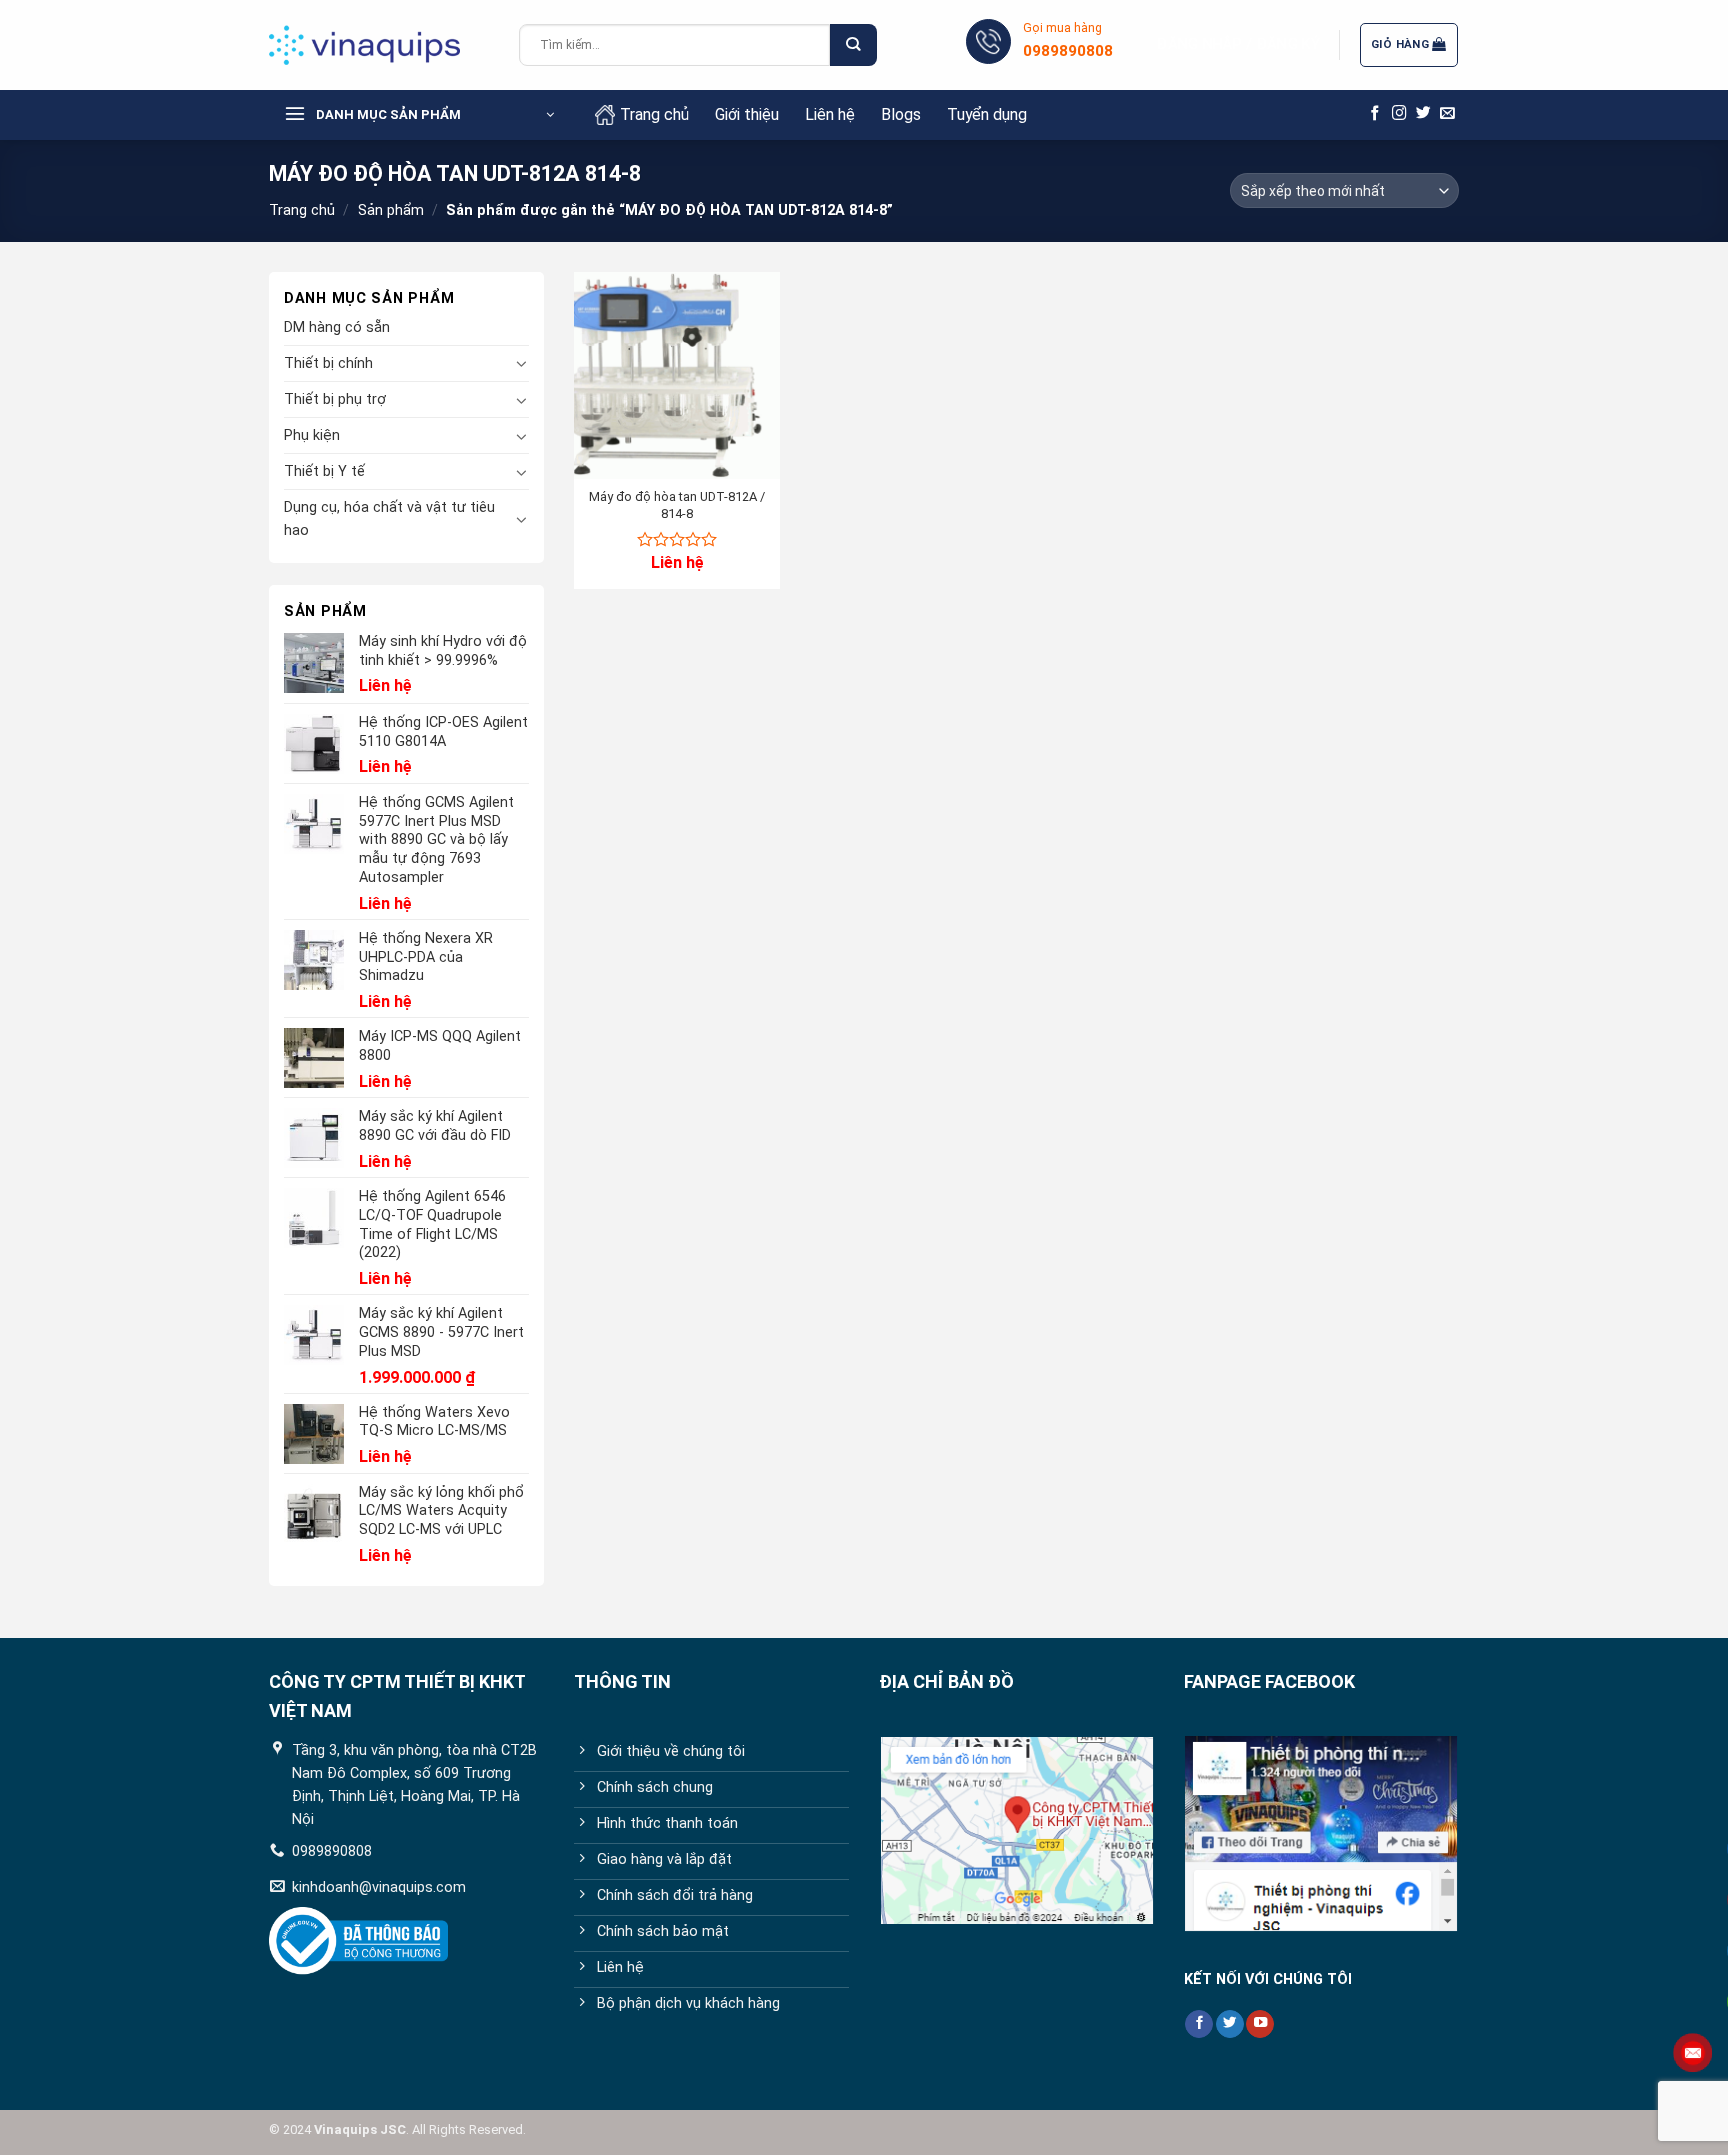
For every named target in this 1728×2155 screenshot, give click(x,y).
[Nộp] (853, 45)
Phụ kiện (312, 435)
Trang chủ (654, 114)
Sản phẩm (391, 210)
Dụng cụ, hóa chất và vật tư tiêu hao (389, 519)
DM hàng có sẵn (337, 327)
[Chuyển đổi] (522, 363)
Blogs (901, 114)
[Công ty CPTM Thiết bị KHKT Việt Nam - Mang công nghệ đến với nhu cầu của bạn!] (379, 45)
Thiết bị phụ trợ (335, 399)
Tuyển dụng (987, 114)
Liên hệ (830, 114)
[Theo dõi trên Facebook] (1375, 114)
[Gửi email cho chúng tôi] (1447, 114)
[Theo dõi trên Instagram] (1399, 114)
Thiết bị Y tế (324, 471)
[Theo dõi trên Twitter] (1423, 114)
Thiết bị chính (328, 363)
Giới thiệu (747, 114)
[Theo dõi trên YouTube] (1260, 2024)
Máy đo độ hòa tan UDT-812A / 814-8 (677, 505)
